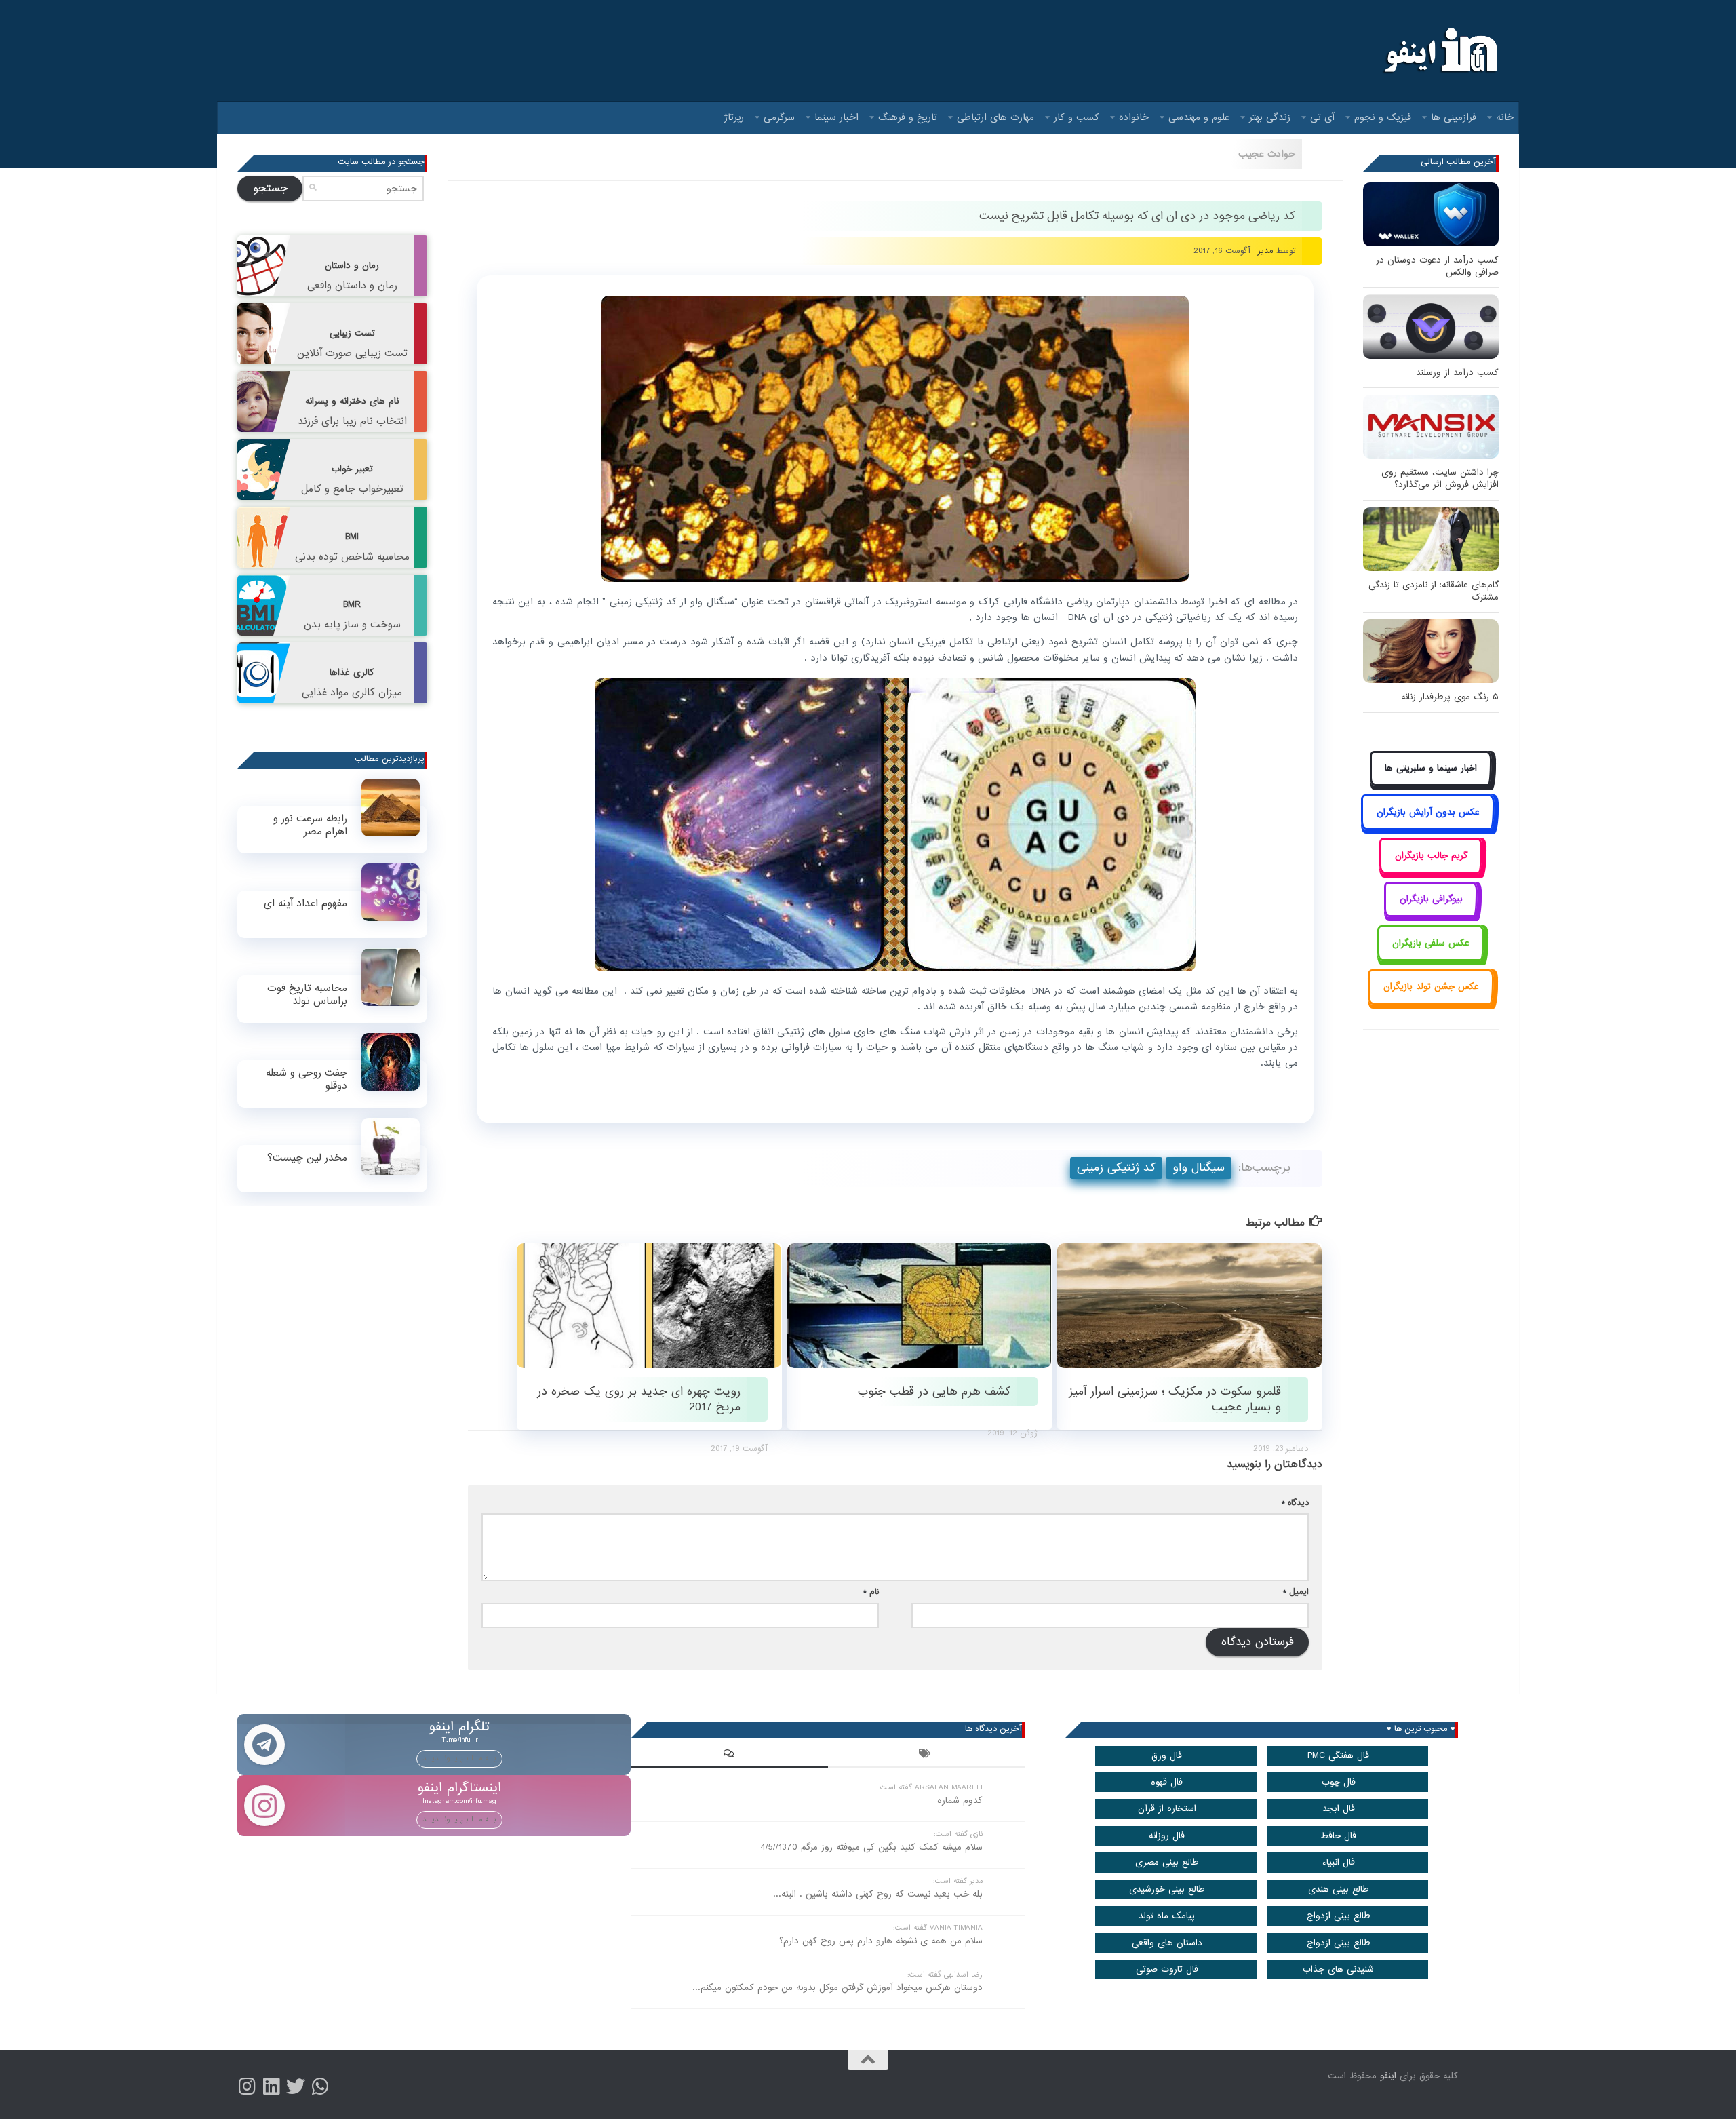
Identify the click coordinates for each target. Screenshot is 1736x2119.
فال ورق (1167, 1756)
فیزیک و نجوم (1383, 117)
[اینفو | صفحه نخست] (1439, 51)
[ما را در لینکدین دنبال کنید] (271, 2086)
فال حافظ (1338, 1836)
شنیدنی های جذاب (1338, 1969)
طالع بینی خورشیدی (1167, 1889)
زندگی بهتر (1270, 117)
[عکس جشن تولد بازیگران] (1431, 1002)
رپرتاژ (734, 117)
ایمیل (1296, 1592)
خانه (1505, 117)
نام (871, 1592)
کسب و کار (1077, 117)
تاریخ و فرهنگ (908, 117)
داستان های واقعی (1167, 1943)
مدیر (1266, 251)
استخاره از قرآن (1167, 1809)
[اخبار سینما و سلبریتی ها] (1431, 784)
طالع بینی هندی (1339, 1889)
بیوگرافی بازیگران (1431, 899)
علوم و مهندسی (1199, 117)
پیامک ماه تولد (1167, 1916)
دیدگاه (1295, 1503)
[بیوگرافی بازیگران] (1431, 915)
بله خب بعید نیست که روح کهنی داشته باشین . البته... (878, 1894)
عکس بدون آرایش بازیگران (1428, 812)
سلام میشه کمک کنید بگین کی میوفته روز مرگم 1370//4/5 (871, 1847)
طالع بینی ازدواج (1339, 1916)
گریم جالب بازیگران (1431, 856)
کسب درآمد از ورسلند (1457, 373)
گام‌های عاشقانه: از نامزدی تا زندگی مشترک (1434, 591)
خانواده (1134, 117)
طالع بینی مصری (1167, 1862)
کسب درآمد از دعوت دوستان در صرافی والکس (1437, 266)
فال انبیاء (1338, 1862)
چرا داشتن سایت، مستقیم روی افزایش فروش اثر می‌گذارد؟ (1440, 479)
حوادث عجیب (1267, 154)
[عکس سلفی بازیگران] (1431, 958)
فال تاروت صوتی (1167, 1969)
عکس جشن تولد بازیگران (1431, 987)
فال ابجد (1339, 1809)
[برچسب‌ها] (926, 1755)
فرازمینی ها (1454, 117)
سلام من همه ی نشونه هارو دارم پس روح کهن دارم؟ (881, 1941)
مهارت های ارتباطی (995, 117)
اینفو (1388, 2076)
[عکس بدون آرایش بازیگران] (1428, 827)
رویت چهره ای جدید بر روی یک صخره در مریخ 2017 (639, 1399)
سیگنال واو (1199, 1168)
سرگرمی (779, 117)
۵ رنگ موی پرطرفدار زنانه (1450, 697)
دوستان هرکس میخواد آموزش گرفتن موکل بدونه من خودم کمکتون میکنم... (837, 1988)
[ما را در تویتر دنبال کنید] (296, 2086)
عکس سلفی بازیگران (1431, 943)
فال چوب (1339, 1782)
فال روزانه (1167, 1836)
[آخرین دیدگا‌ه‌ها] (729, 1755)
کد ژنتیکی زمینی (1116, 1168)
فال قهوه (1167, 1782)
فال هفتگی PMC (1338, 1756)
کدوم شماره (960, 1801)
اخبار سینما (836, 117)
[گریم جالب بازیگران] (1431, 871)
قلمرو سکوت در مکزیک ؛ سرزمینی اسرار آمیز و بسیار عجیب (1175, 1399)
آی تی (1322, 117)
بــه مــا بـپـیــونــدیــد (459, 1758)
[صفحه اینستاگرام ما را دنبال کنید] (247, 2086)
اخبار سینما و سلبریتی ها (1431, 768)
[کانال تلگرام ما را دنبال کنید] (320, 2086)
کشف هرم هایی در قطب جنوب (934, 1392)
